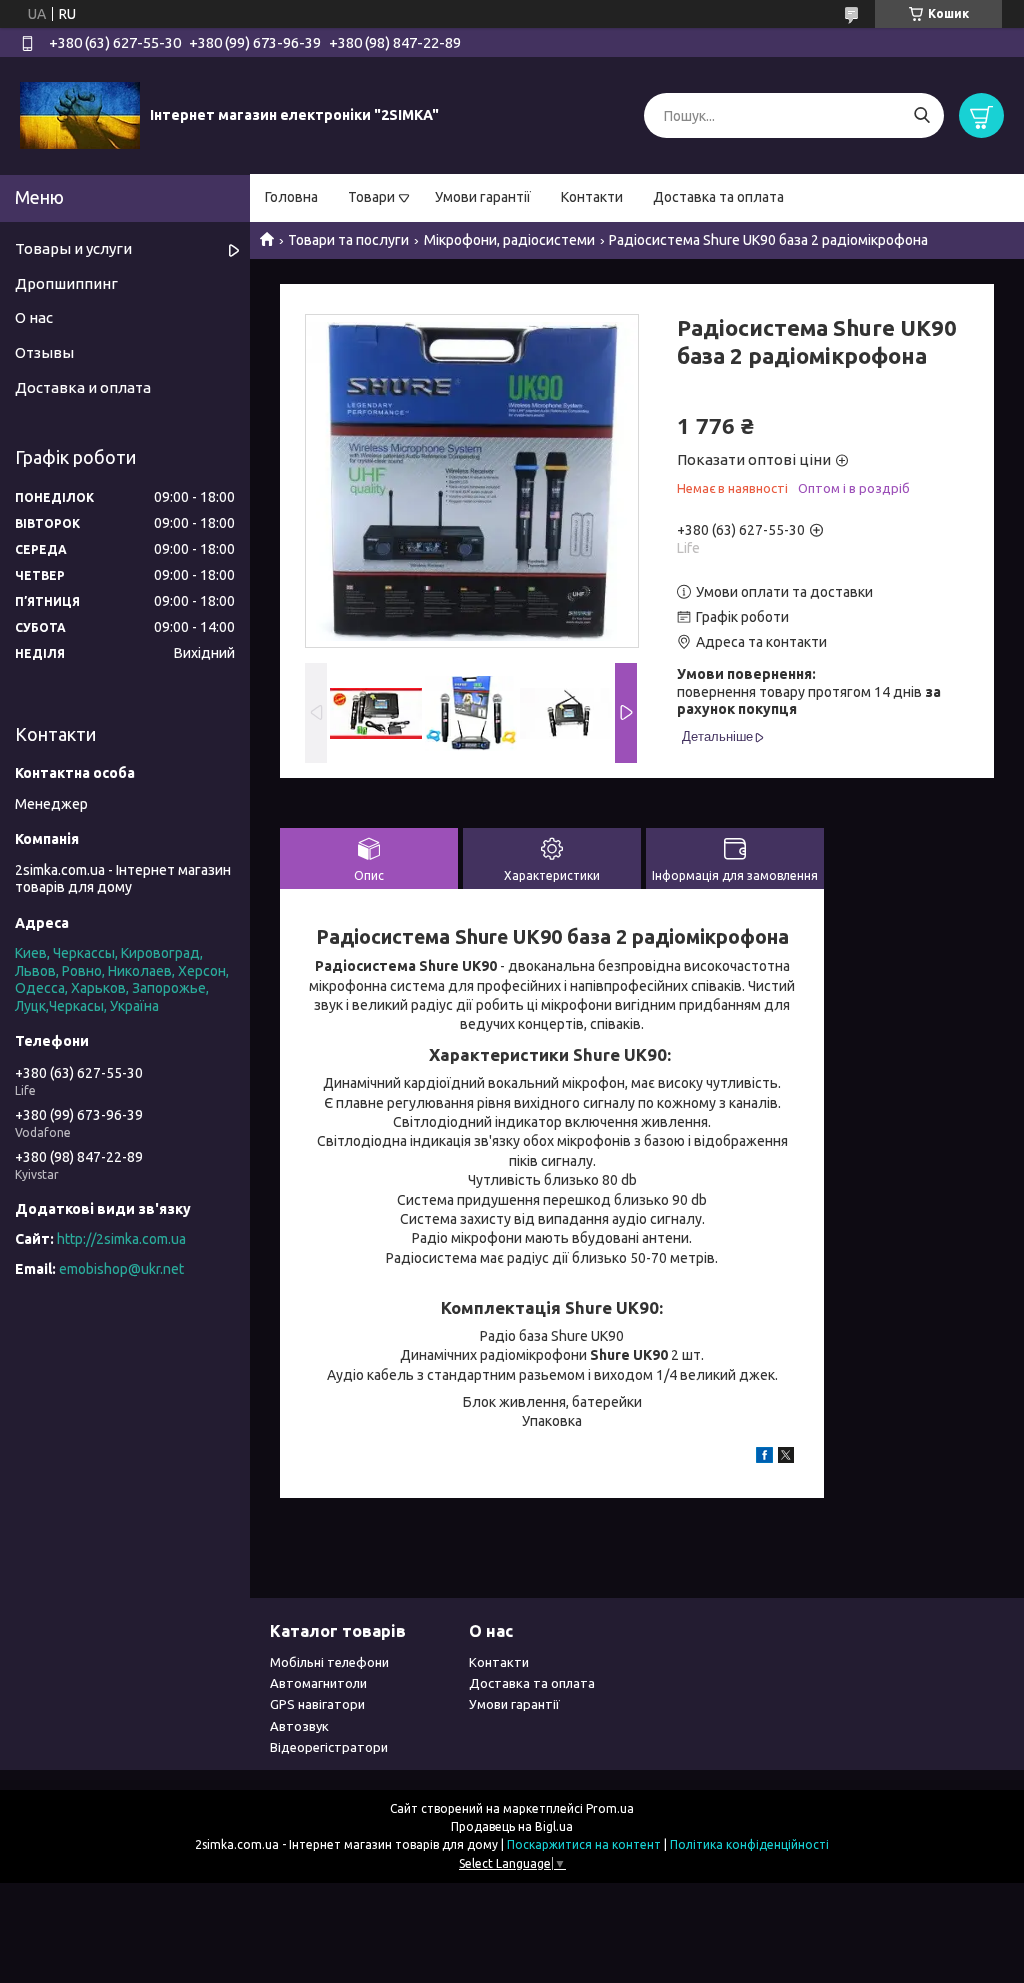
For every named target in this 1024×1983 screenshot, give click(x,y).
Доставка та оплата (718, 197)
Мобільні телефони (329, 1662)
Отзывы (44, 352)
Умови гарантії (483, 197)
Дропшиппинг (66, 283)
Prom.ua (610, 1808)
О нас (34, 317)
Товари (371, 197)
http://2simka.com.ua (121, 1239)
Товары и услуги (73, 248)
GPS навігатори (317, 1704)
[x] (786, 1458)
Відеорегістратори (329, 1747)
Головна (291, 197)
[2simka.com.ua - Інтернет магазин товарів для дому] (80, 115)
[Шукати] (921, 115)
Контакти (592, 197)
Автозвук (299, 1726)
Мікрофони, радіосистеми (509, 240)
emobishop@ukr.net (121, 1269)
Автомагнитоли (318, 1683)
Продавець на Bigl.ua (512, 1826)
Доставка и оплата (83, 387)
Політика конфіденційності (749, 1844)
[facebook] (764, 1458)
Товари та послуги (348, 240)
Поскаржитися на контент (584, 1844)
